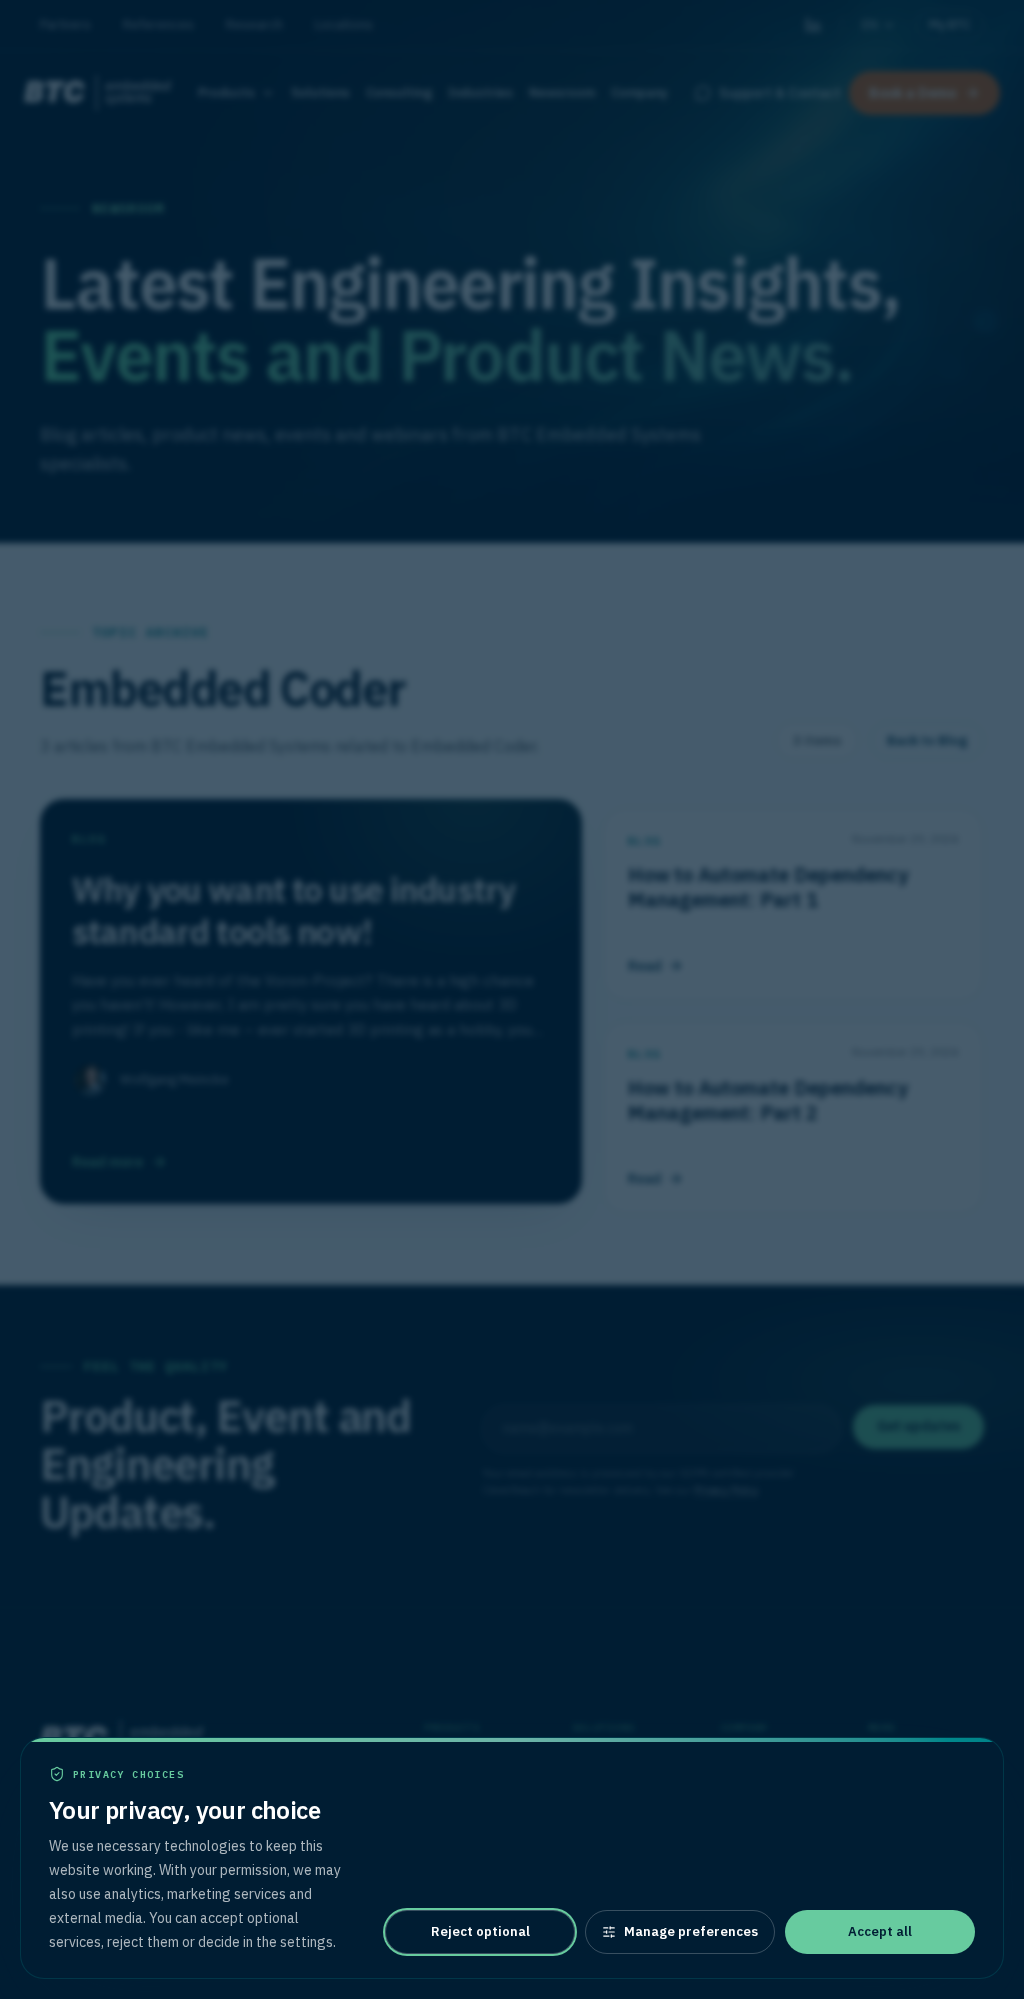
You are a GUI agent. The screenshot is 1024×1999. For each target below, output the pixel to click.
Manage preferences (691, 1931)
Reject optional (480, 1931)
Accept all (880, 1931)
